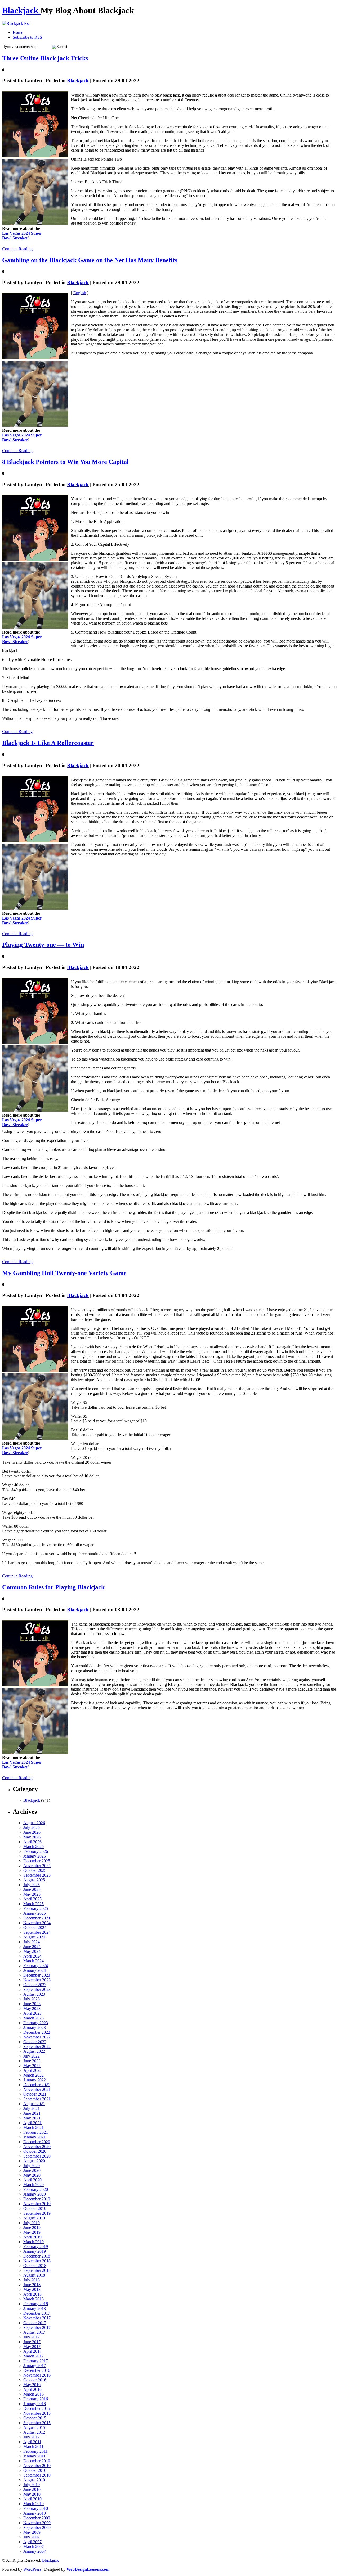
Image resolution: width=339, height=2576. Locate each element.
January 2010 (35, 2513)
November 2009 (37, 2523)
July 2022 (32, 2056)
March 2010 (34, 2504)
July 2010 (32, 2485)
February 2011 (35, 2451)
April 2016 (32, 2389)
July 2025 (32, 1885)
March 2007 (34, 2547)
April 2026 (32, 1842)
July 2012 (32, 2437)
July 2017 (32, 2337)
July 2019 (32, 2223)
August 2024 (34, 1937)
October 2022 (35, 2042)
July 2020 (32, 2166)
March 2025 (34, 1904)
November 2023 (37, 1980)
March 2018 (34, 2299)
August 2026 (34, 1823)
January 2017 (35, 2366)
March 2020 (34, 2185)
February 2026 (36, 1851)
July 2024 (32, 1942)
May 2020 (32, 2175)
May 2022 (32, 2066)
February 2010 (36, 2508)
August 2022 (34, 2051)
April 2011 (32, 2442)
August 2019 (34, 2218)
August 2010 (34, 2480)
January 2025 (35, 1913)
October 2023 (35, 1985)
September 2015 (37, 2423)
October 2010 (35, 2470)
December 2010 (37, 2461)
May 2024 (32, 1951)
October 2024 (35, 1928)
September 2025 (37, 1875)
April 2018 (32, 2294)
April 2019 (32, 2237)
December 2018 (37, 2256)
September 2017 (37, 2327)
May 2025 (32, 1894)
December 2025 (37, 1861)
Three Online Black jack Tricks (45, 58)
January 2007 (35, 2551)
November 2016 (37, 2375)
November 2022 (37, 2037)
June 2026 (32, 1832)
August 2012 (34, 2432)
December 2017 (37, 2313)
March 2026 (34, 1847)
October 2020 (35, 2151)
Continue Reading (17, 249)
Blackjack (21, 10)
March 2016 (34, 2394)
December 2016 (37, 2370)
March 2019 (34, 2242)
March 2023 (34, 2018)
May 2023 (32, 2008)
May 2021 (32, 2118)
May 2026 (32, 1837)
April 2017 (32, 2351)
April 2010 (32, 2499)
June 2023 (32, 2004)
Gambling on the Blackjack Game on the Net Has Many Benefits (90, 260)
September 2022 (37, 2047)
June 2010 (32, 2489)
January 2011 (34, 2456)
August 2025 (34, 1880)
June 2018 (32, 2285)
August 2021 (34, 2104)
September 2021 (37, 2099)
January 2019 (35, 2251)
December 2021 (37, 2085)
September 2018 (37, 2270)
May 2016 (32, 2385)
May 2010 (32, 2494)
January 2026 (35, 1856)
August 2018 (34, 2275)
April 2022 (32, 2070)
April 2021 (32, 2123)
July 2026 (32, 1828)
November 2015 (37, 2413)
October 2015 (35, 2418)
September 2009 (37, 2527)
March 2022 (34, 2075)
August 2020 (34, 2161)
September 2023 (37, 1989)
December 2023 (37, 1975)
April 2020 (32, 2180)
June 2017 (32, 2342)
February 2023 (36, 2023)
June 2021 (32, 2113)
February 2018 (36, 2304)
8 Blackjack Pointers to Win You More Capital (65, 462)
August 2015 (34, 2427)
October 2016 (35, 2380)
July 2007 (32, 2537)
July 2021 (32, 2108)
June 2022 (32, 2061)
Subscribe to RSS (27, 37)
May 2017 (32, 2347)
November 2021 (37, 2089)
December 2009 (37, 2518)
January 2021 (35, 2137)
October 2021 (35, 2094)
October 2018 (35, 2266)
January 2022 (35, 2080)
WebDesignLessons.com (88, 2569)
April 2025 (32, 1899)
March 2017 (34, 2356)
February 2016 (36, 2399)
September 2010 (37, 2475)
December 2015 (37, 2408)
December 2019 (37, 2199)
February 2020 (36, 2189)
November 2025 (37, 1866)
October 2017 (35, 2323)
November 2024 (37, 1923)
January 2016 (35, 2404)
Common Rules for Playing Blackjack (53, 1587)
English (80, 293)
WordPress (32, 2569)
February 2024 (36, 1966)
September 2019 (37, 2213)
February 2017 (36, 2361)
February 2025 (36, 1908)
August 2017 (34, 2332)
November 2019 (37, 2204)
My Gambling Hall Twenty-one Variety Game (64, 1273)
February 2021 (36, 2132)
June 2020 (32, 2170)
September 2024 (37, 1932)
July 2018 (32, 2280)
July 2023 (32, 1999)
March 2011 (33, 2447)
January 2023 (35, 2027)
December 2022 (37, 2032)
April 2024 (32, 1956)
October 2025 (35, 1870)
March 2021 (34, 2127)
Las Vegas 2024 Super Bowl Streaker (22, 236)
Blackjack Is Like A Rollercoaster (48, 743)
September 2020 (37, 2156)
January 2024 (35, 1970)
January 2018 (35, 2308)
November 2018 (37, 2261)
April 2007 (32, 2542)
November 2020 (37, 2147)
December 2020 (37, 2142)
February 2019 (36, 2247)
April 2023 (32, 2013)
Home (18, 32)
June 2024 (32, 1947)
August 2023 (34, 1994)
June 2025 (32, 1889)
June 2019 (32, 2227)
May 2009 (32, 2532)
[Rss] (16, 23)
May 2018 (32, 2289)
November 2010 (37, 2466)
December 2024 (37, 1918)
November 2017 (37, 2318)
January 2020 (35, 2194)
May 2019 (32, 2232)
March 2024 (34, 1961)
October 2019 (35, 2208)
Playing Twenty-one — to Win (43, 945)
